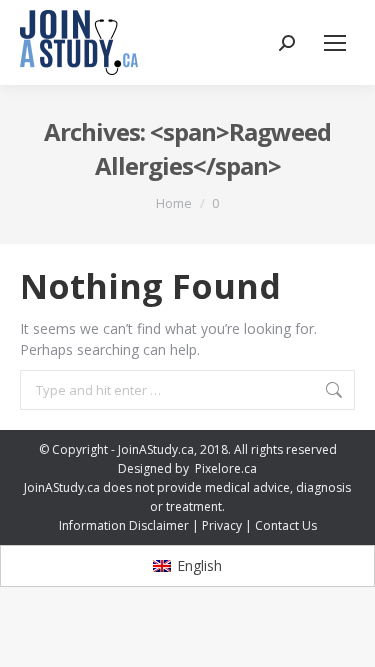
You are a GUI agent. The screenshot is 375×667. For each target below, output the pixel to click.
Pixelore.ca (226, 468)
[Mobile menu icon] (335, 43)
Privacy (222, 525)
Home (174, 203)
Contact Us (286, 525)
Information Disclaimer (124, 525)
